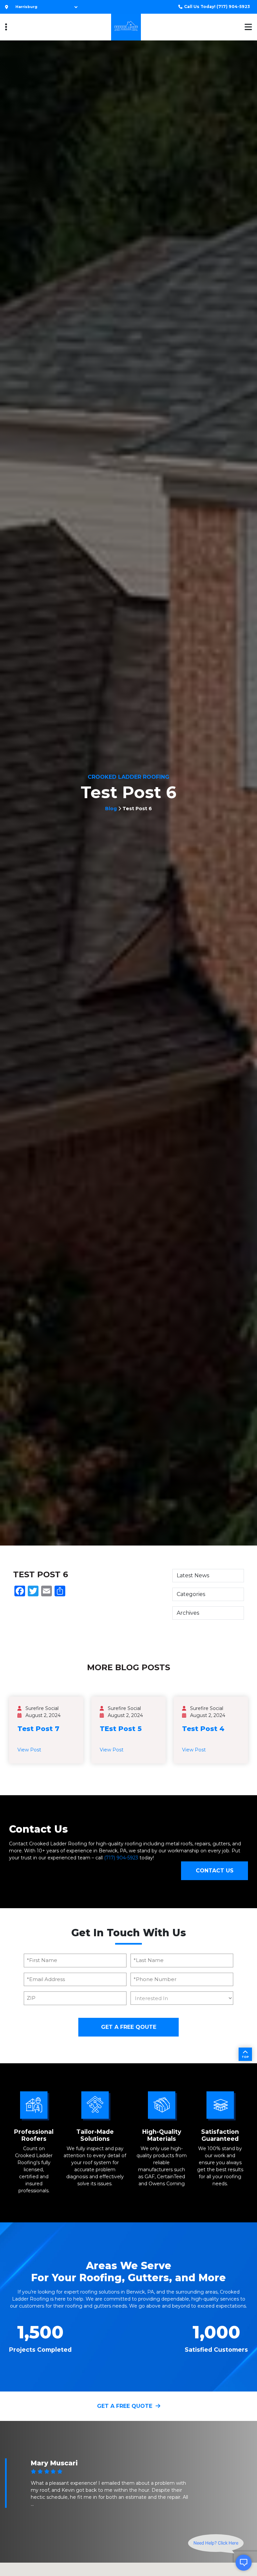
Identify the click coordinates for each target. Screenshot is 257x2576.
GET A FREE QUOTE (125, 2406)
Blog (111, 809)
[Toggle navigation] (6, 27)
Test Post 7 (38, 1729)
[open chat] (244, 2563)
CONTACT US (215, 1871)
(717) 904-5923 (217, 7)
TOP (245, 2057)
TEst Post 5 (121, 1729)
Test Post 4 (203, 1729)
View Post (29, 1750)
